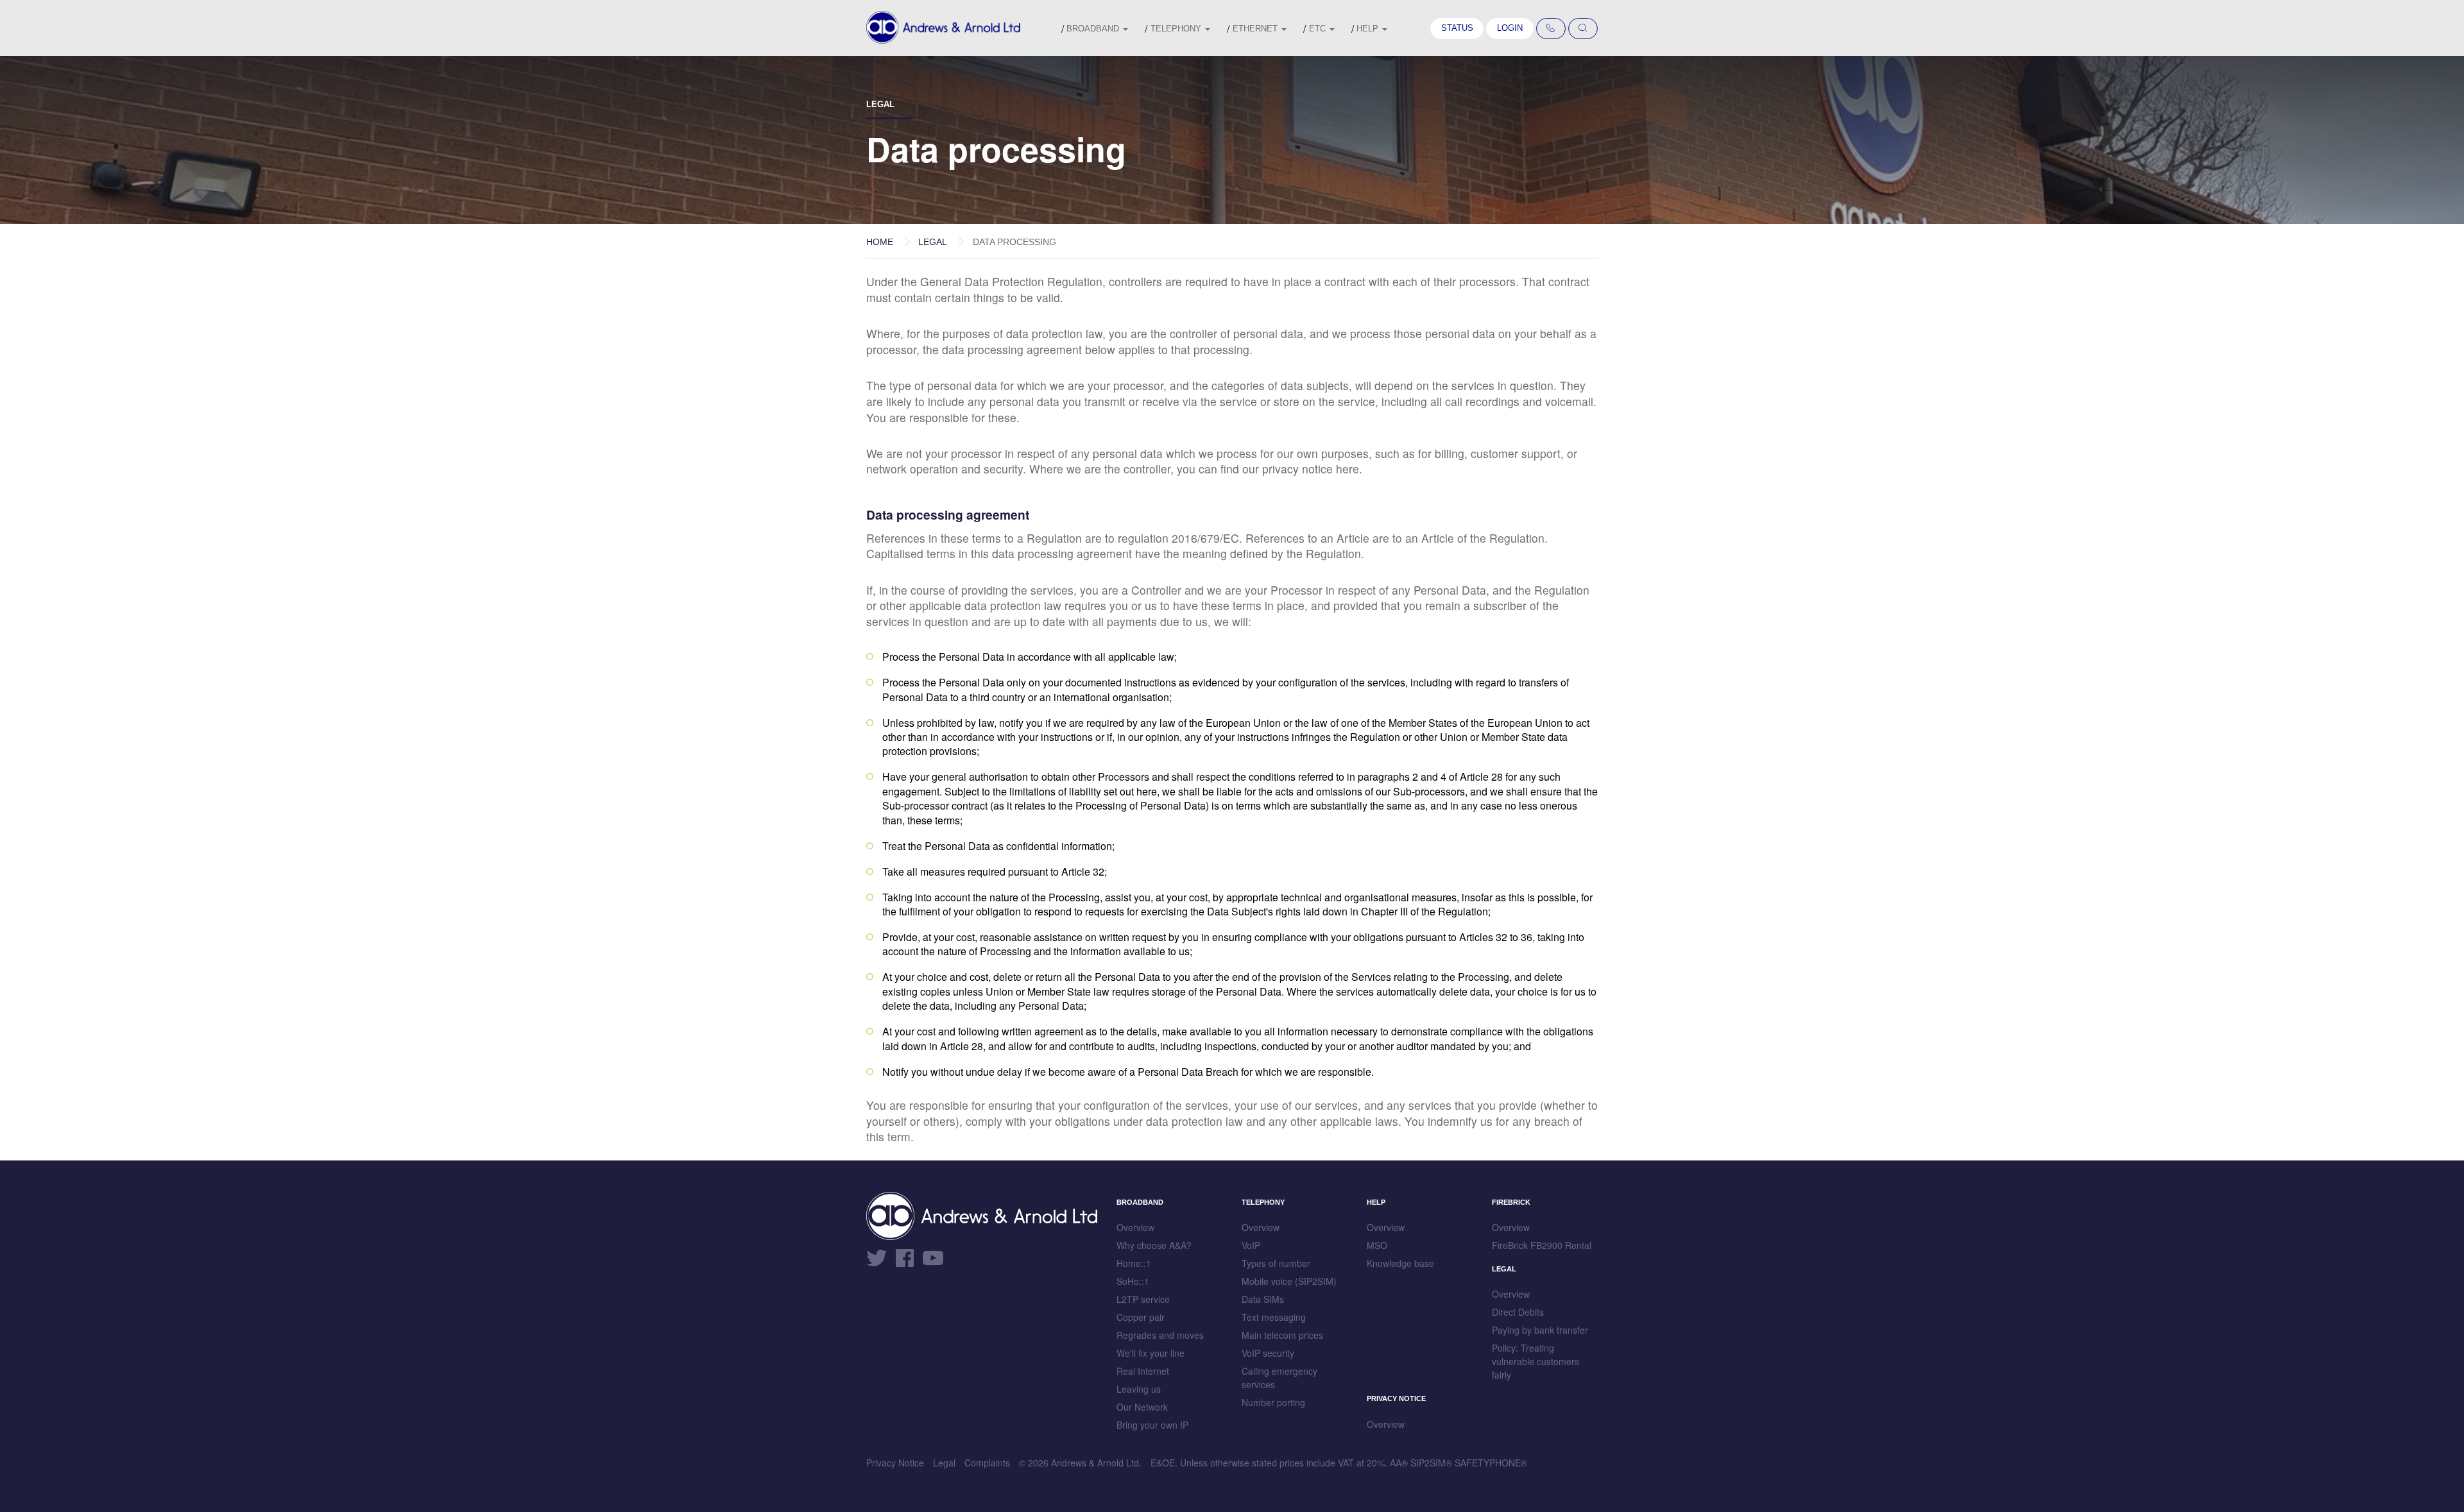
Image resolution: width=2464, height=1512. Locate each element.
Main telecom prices (1282, 1335)
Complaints (987, 1463)
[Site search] (1583, 29)
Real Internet (1143, 1371)
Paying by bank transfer (1540, 1330)
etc (1319, 29)
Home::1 (1134, 1263)
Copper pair (1141, 1317)
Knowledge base (1400, 1263)
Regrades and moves (1160, 1335)
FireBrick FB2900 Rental (1542, 1245)
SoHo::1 (1133, 1281)
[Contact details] (1551, 29)
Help (1369, 29)
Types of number (1276, 1263)
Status (1457, 28)
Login (1510, 28)
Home (880, 242)
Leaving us (1139, 1389)
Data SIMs (1263, 1299)
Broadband (1094, 29)
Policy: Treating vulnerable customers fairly (1536, 1361)
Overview (1135, 1227)
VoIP (1251, 1245)
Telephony (1177, 29)
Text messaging (1274, 1317)
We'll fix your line (1151, 1353)
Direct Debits (1518, 1312)
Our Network (1142, 1407)
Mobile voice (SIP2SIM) (1289, 1281)
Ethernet (1256, 29)
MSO (1377, 1245)
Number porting (1273, 1402)
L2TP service (1143, 1299)
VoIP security (1268, 1353)
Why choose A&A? (1154, 1245)
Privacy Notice (895, 1463)
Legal (933, 242)
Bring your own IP (1152, 1425)
